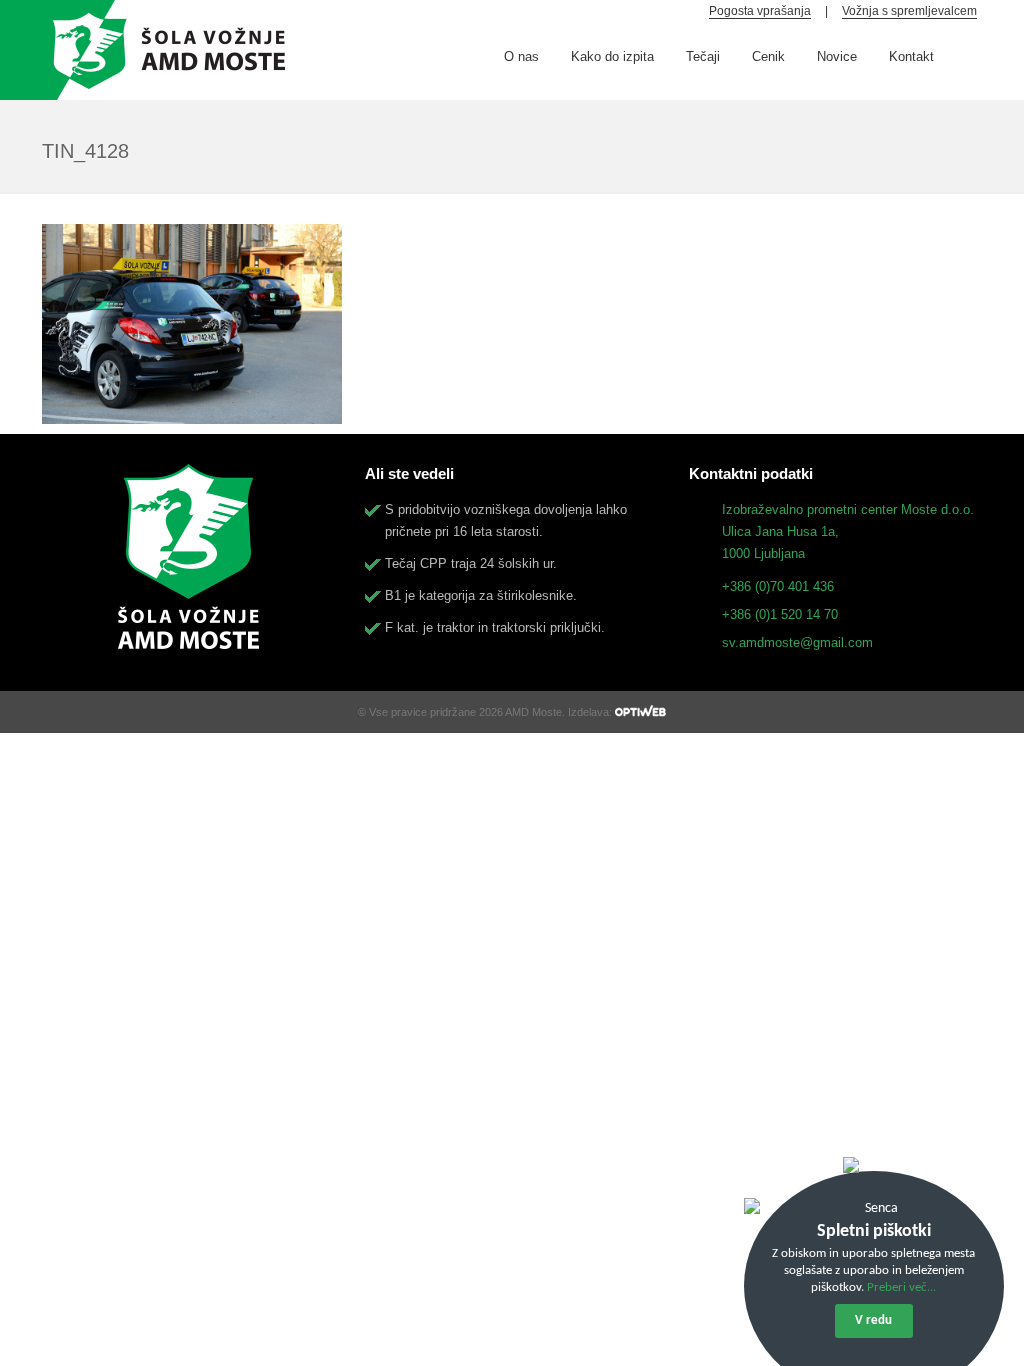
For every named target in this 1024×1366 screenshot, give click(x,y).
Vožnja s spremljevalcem (909, 11)
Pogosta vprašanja (760, 11)
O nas (521, 56)
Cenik (768, 56)
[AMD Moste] (164, 50)
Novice (837, 56)
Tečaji (703, 56)
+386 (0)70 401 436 (778, 586)
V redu (873, 1320)
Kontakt (911, 56)
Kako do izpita (612, 56)
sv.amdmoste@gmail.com (797, 642)
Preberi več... (901, 1287)
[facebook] (968, 53)
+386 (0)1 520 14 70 (780, 614)
